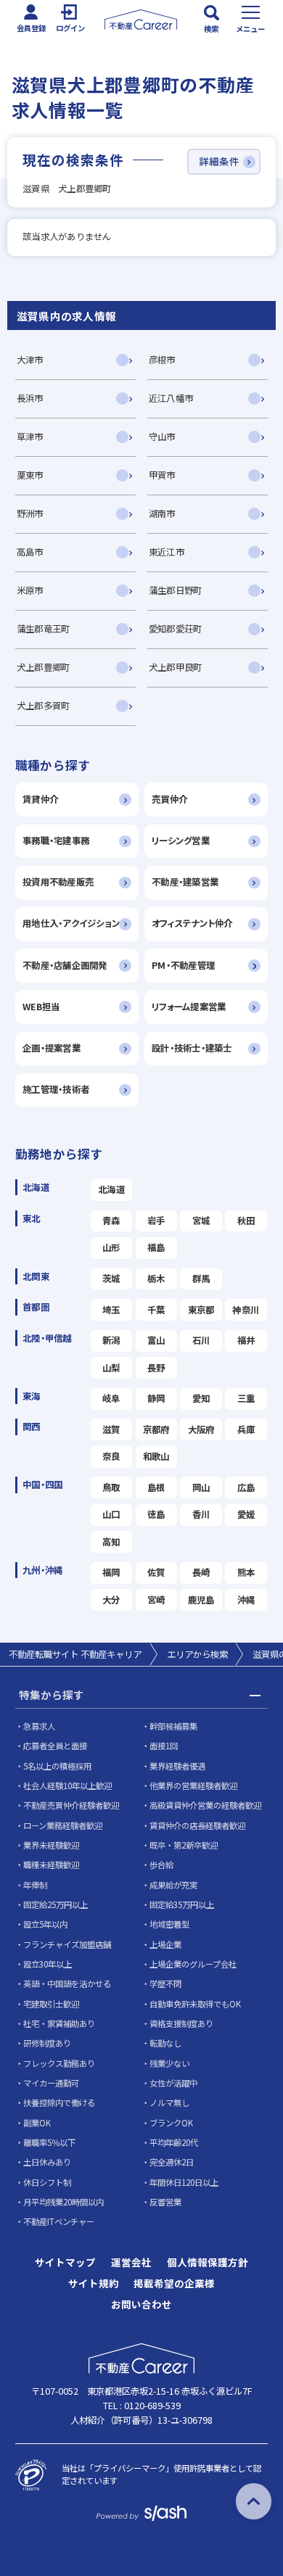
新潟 (111, 1340)
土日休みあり (47, 2162)
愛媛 (246, 1514)
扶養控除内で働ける (59, 2102)
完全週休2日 (172, 2162)
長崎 (201, 1572)
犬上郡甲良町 (176, 667)
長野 (156, 1368)
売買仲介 (169, 799)
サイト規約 (94, 2284)
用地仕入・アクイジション (71, 923)
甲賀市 (162, 475)
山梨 (111, 1368)
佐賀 (156, 1572)
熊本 (246, 1572)
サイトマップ (65, 2263)
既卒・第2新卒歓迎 (184, 1845)
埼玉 (111, 1310)
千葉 (156, 1310)
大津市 (30, 360)
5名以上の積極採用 (57, 1766)
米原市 (30, 590)
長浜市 (30, 398)
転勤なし (165, 2043)
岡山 (201, 1487)
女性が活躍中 (173, 2083)
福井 (246, 1340)
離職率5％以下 (49, 2142)
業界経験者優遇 (177, 1766)
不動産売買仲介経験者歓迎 (71, 1805)
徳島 (156, 1514)
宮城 (201, 1221)
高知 (111, 1542)
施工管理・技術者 (56, 1089)
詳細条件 (219, 161)
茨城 (111, 1279)
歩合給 (161, 1865)
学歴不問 (165, 1983)
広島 (246, 1487)
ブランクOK (171, 2123)
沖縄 (246, 1600)
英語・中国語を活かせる (67, 1983)
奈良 (111, 1456)
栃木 (156, 1279)
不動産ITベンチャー (59, 2221)
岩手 (156, 1221)
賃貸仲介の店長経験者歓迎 (197, 1825)
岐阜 (111, 1398)
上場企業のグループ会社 (193, 1964)
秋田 (246, 1221)
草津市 (30, 437)
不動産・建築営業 (185, 882)
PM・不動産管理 (183, 965)
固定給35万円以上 (182, 1904)
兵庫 (246, 1429)
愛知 (201, 1398)
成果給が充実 (173, 1885)
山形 (111, 1247)
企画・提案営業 (52, 1048)
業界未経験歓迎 (51, 1845)
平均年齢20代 (174, 2142)
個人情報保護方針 (208, 2263)
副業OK (37, 2123)
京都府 (156, 1429)
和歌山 (156, 1456)
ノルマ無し (169, 2102)
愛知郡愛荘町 (176, 629)
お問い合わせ (141, 2305)
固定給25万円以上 (56, 1904)
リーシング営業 (181, 841)
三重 (246, 1398)
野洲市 (30, 513)
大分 (111, 1600)
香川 (201, 1514)
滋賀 (111, 1429)
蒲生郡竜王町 (44, 629)
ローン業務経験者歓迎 (63, 1825)
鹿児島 (201, 1600)
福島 (156, 1247)
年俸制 (35, 1885)
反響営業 (165, 2202)
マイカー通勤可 (51, 2083)
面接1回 (164, 1746)
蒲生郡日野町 (176, 590)
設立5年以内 (45, 1924)
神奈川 (246, 1310)
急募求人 (39, 1726)
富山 (156, 1340)
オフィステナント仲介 (192, 923)
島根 (156, 1487)
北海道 (111, 1189)
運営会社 (131, 2263)
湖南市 (162, 513)
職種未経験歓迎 (51, 1865)
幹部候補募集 (173, 1726)
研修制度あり (47, 2043)
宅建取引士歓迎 (51, 2004)
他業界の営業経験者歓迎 (193, 1786)
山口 (111, 1514)
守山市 (162, 437)
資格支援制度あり (181, 2023)
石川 (201, 1340)
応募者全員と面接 (55, 1746)
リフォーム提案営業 (189, 1007)
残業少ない (169, 2063)
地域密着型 (169, 1924)
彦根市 (162, 360)
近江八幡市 (171, 398)
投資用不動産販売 (58, 882)
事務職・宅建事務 (56, 841)
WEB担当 (41, 1007)
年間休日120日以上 (184, 2182)
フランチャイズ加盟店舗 (67, 1944)
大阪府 (201, 1429)
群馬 (201, 1279)
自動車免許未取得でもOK (195, 2004)
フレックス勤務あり (59, 2063)
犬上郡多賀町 (44, 706)
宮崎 (156, 1600)
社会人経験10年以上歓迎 (67, 1786)
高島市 (30, 552)
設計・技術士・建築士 (192, 1048)
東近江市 (167, 552)
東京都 (201, 1310)
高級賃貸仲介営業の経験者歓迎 (205, 1805)
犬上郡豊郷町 (44, 667)
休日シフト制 (47, 2182)
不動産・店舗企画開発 (65, 965)
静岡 (156, 1398)
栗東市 (30, 475)
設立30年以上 (48, 1964)
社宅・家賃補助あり (59, 2023)
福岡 (111, 1572)
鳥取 (111, 1487)
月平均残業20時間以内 (63, 2202)
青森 (111, 1221)
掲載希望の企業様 (174, 2284)
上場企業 (165, 1944)
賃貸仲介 (40, 799)
